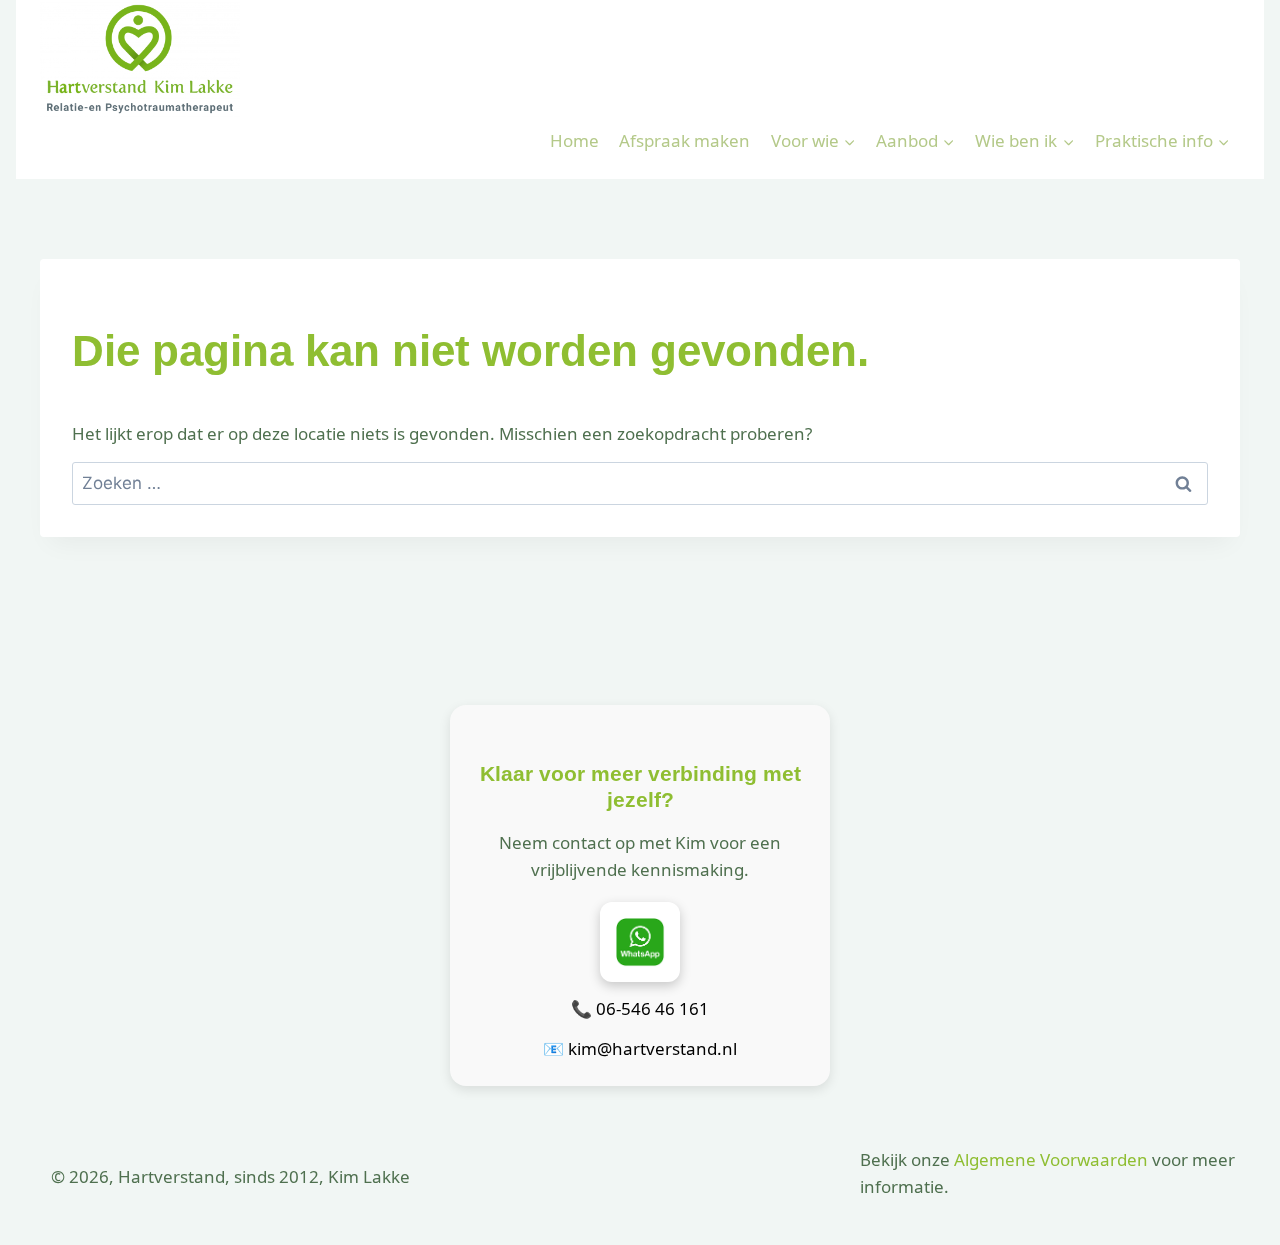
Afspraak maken (684, 140)
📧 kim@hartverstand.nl (640, 1048)
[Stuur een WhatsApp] (640, 942)
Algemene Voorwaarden (1051, 1159)
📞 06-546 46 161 (640, 1008)
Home (574, 140)
